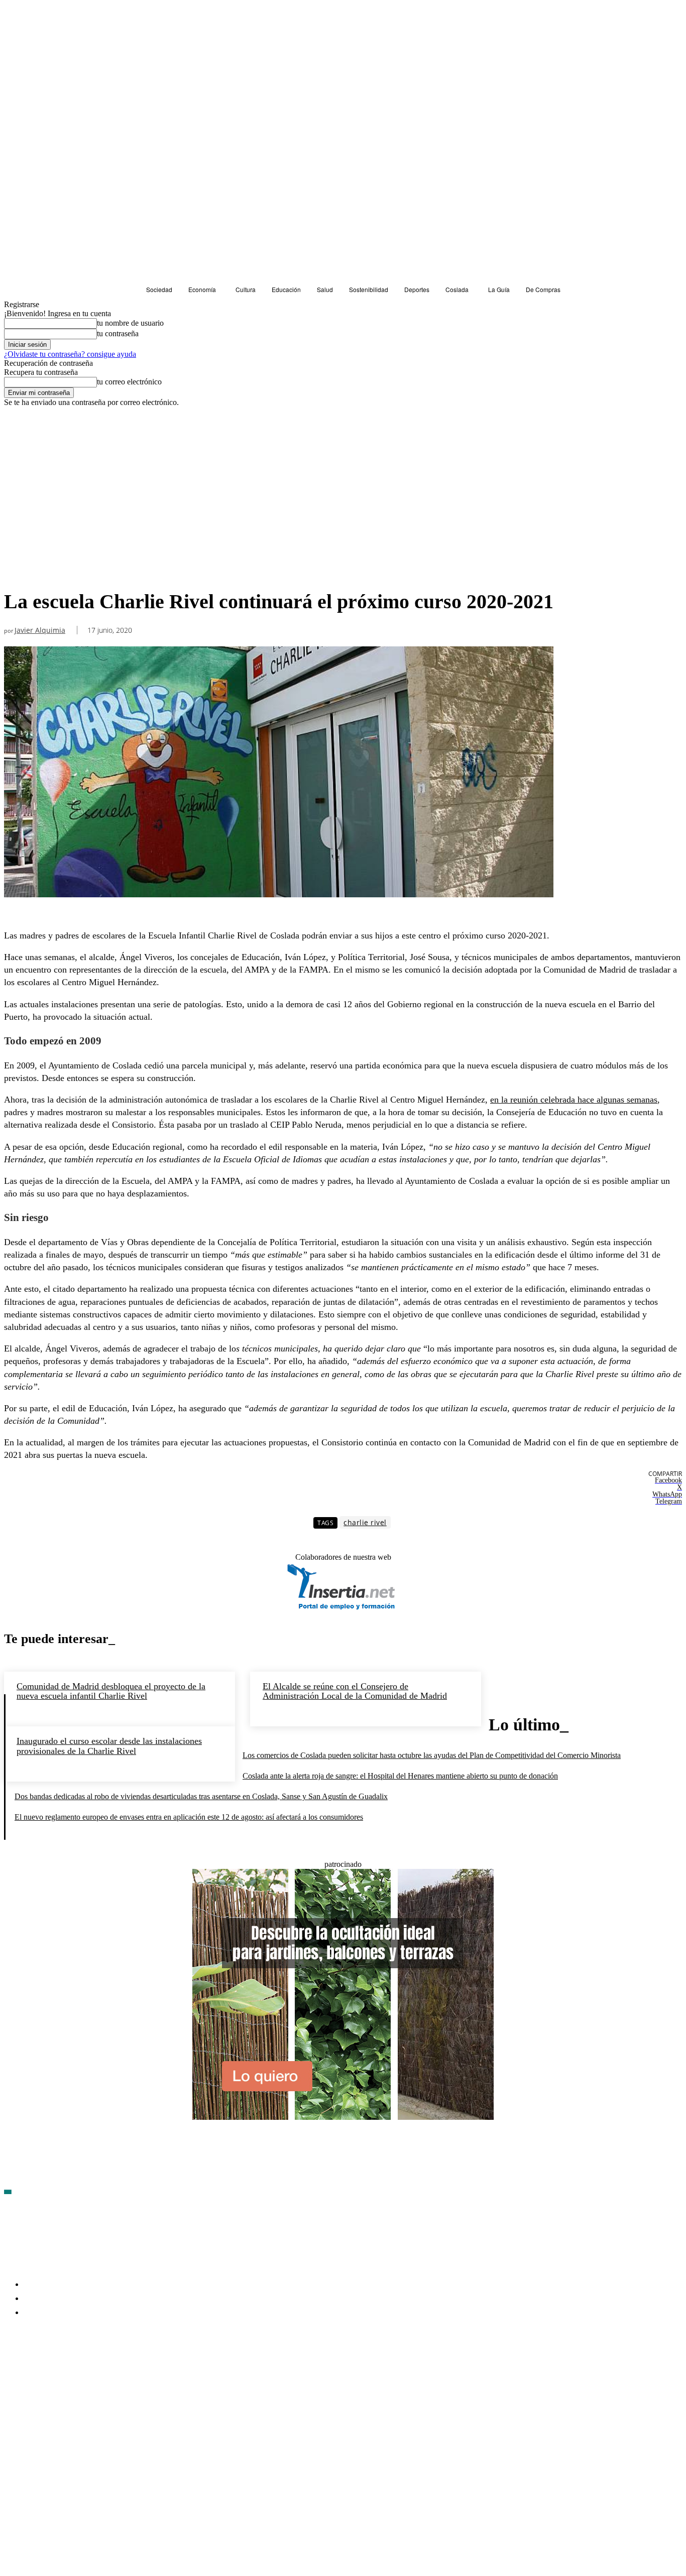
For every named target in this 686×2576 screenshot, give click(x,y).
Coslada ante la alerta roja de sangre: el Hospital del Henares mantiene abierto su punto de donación (400, 1776)
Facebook (35, 2371)
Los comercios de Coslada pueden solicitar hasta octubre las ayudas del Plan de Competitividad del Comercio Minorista (432, 1755)
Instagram (89, 2371)
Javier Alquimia (40, 631)
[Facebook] (12, 2371)
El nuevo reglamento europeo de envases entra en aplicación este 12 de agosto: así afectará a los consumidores (189, 1817)
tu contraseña (118, 333)
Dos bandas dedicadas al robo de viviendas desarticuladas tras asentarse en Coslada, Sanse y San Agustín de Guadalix (201, 1796)
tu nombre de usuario (130, 323)
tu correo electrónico (129, 382)
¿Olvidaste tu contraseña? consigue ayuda (70, 354)
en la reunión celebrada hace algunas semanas (574, 1100)
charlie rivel (365, 1522)
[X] (120, 2371)
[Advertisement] (279, 509)
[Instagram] (66, 2371)
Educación (24, 425)
